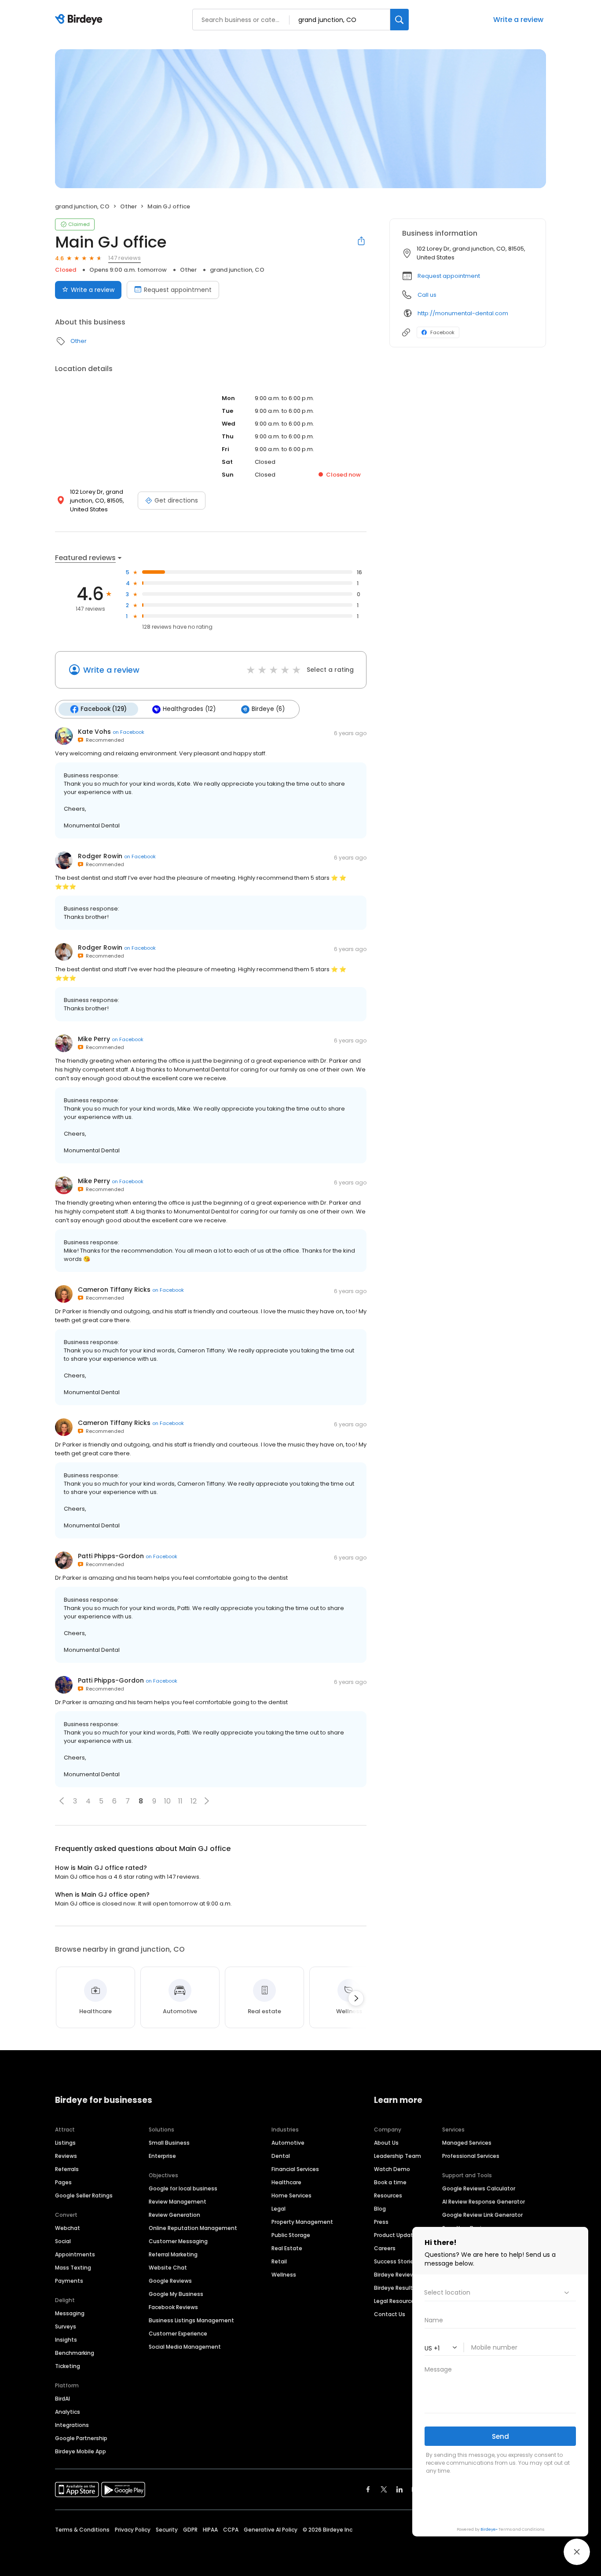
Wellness (284, 2275)
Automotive (288, 2143)
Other (128, 206)
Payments (69, 2281)
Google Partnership (81, 2438)
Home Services (291, 2195)
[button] (62, 1801)
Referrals (67, 2169)
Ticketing (68, 2366)
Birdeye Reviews (396, 2275)
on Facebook (128, 732)
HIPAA (210, 2530)
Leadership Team (398, 2156)
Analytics (68, 2412)
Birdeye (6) (268, 709)
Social (63, 2241)
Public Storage (291, 2235)
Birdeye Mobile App (81, 2451)
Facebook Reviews (173, 2307)
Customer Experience (178, 2334)
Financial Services (295, 2169)
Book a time (390, 2182)
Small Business (169, 2143)
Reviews (66, 2156)
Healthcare (286, 2182)
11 (180, 1801)
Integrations (72, 2425)
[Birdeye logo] (80, 20)
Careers (385, 2248)
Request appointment (178, 290)
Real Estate (287, 2248)
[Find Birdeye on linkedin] (399, 2489)
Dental (281, 2156)
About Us (386, 2143)
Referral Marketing (173, 2254)
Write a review (93, 290)
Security (167, 2530)
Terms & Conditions (82, 2530)
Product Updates (397, 2235)
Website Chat (168, 2268)
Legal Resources (396, 2301)
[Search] (399, 20)
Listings (65, 2143)
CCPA (231, 2530)
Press (381, 2222)
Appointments (75, 2254)
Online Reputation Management (193, 2228)
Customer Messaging (178, 2241)
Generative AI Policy (271, 2530)
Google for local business (183, 2188)
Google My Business (176, 2294)
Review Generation (174, 2215)
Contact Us (390, 2314)
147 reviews (125, 258)
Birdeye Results (395, 2288)
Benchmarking (75, 2353)
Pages (63, 2182)
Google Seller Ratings (84, 2195)
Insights (66, 2340)
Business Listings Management (191, 2320)
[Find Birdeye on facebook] (368, 2489)
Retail (279, 2261)
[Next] (356, 1998)
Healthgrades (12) (189, 709)
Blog (380, 2209)
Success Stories (395, 2261)
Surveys (66, 2326)
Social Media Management (185, 2347)
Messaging (70, 2313)
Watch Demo (392, 2169)
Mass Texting (73, 2268)
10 (167, 1801)
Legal (279, 2209)
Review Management (178, 2202)
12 (194, 1801)
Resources (388, 2195)
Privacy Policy (133, 2530)
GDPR (190, 2530)
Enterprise (162, 2156)
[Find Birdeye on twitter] (384, 2489)
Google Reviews (170, 2281)
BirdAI (62, 2399)
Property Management (302, 2222)
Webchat (68, 2228)
